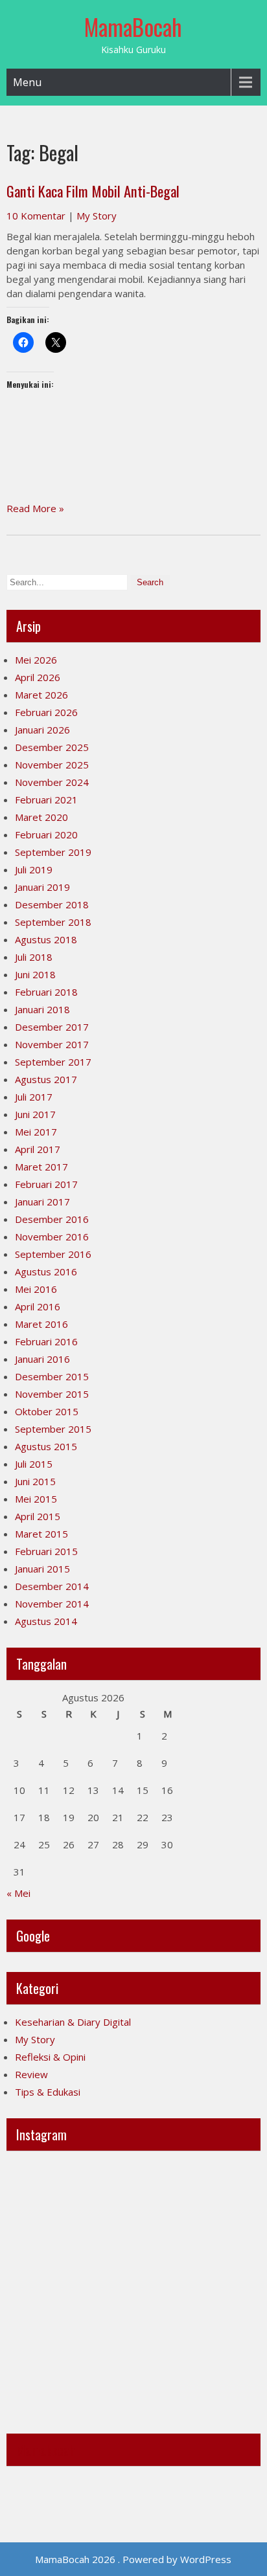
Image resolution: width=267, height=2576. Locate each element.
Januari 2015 (42, 1569)
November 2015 (52, 1394)
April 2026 (38, 677)
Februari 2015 (46, 1551)
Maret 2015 (41, 1534)
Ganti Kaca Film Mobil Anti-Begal (93, 191)
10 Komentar (36, 216)
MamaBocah (133, 27)
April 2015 (38, 1516)
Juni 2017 (35, 1114)
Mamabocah (46, 2450)
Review (31, 2074)
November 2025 (52, 765)
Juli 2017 (34, 1097)
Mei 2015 (36, 1499)
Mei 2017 (36, 1132)
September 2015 (53, 1429)
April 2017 (38, 1149)
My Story (97, 216)
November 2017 (52, 1044)
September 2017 (53, 1062)
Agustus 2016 (46, 1271)
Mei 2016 (36, 1289)
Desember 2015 (52, 1376)
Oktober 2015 (47, 1411)
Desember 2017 (52, 1027)
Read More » (35, 508)
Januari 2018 (42, 1009)
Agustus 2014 (46, 1621)
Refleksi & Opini (50, 2057)
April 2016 (38, 1306)
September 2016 (53, 1254)
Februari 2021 (46, 800)
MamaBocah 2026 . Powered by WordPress (133, 2559)
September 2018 (53, 922)
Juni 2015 (35, 1481)
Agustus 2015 (46, 1446)
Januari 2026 (42, 730)
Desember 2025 (52, 747)
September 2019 (53, 852)
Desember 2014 (52, 1586)
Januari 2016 (42, 1359)
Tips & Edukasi (48, 2092)
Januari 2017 (42, 1202)
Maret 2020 (41, 817)
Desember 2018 (52, 904)
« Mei (18, 1893)
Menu (27, 82)
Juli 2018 (34, 957)
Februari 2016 (46, 1341)
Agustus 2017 (46, 1079)
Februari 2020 (46, 834)
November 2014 (52, 1604)
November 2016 (52, 1237)
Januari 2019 (42, 887)
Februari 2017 (46, 1184)
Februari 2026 (46, 712)
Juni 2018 (35, 974)
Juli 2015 (34, 1464)
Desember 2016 (52, 1219)
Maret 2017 (41, 1167)
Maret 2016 (41, 1324)
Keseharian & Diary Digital (73, 2022)
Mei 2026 (36, 660)
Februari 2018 (46, 992)
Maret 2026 (41, 695)
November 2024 (52, 782)
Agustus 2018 (46, 939)
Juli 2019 (34, 869)
